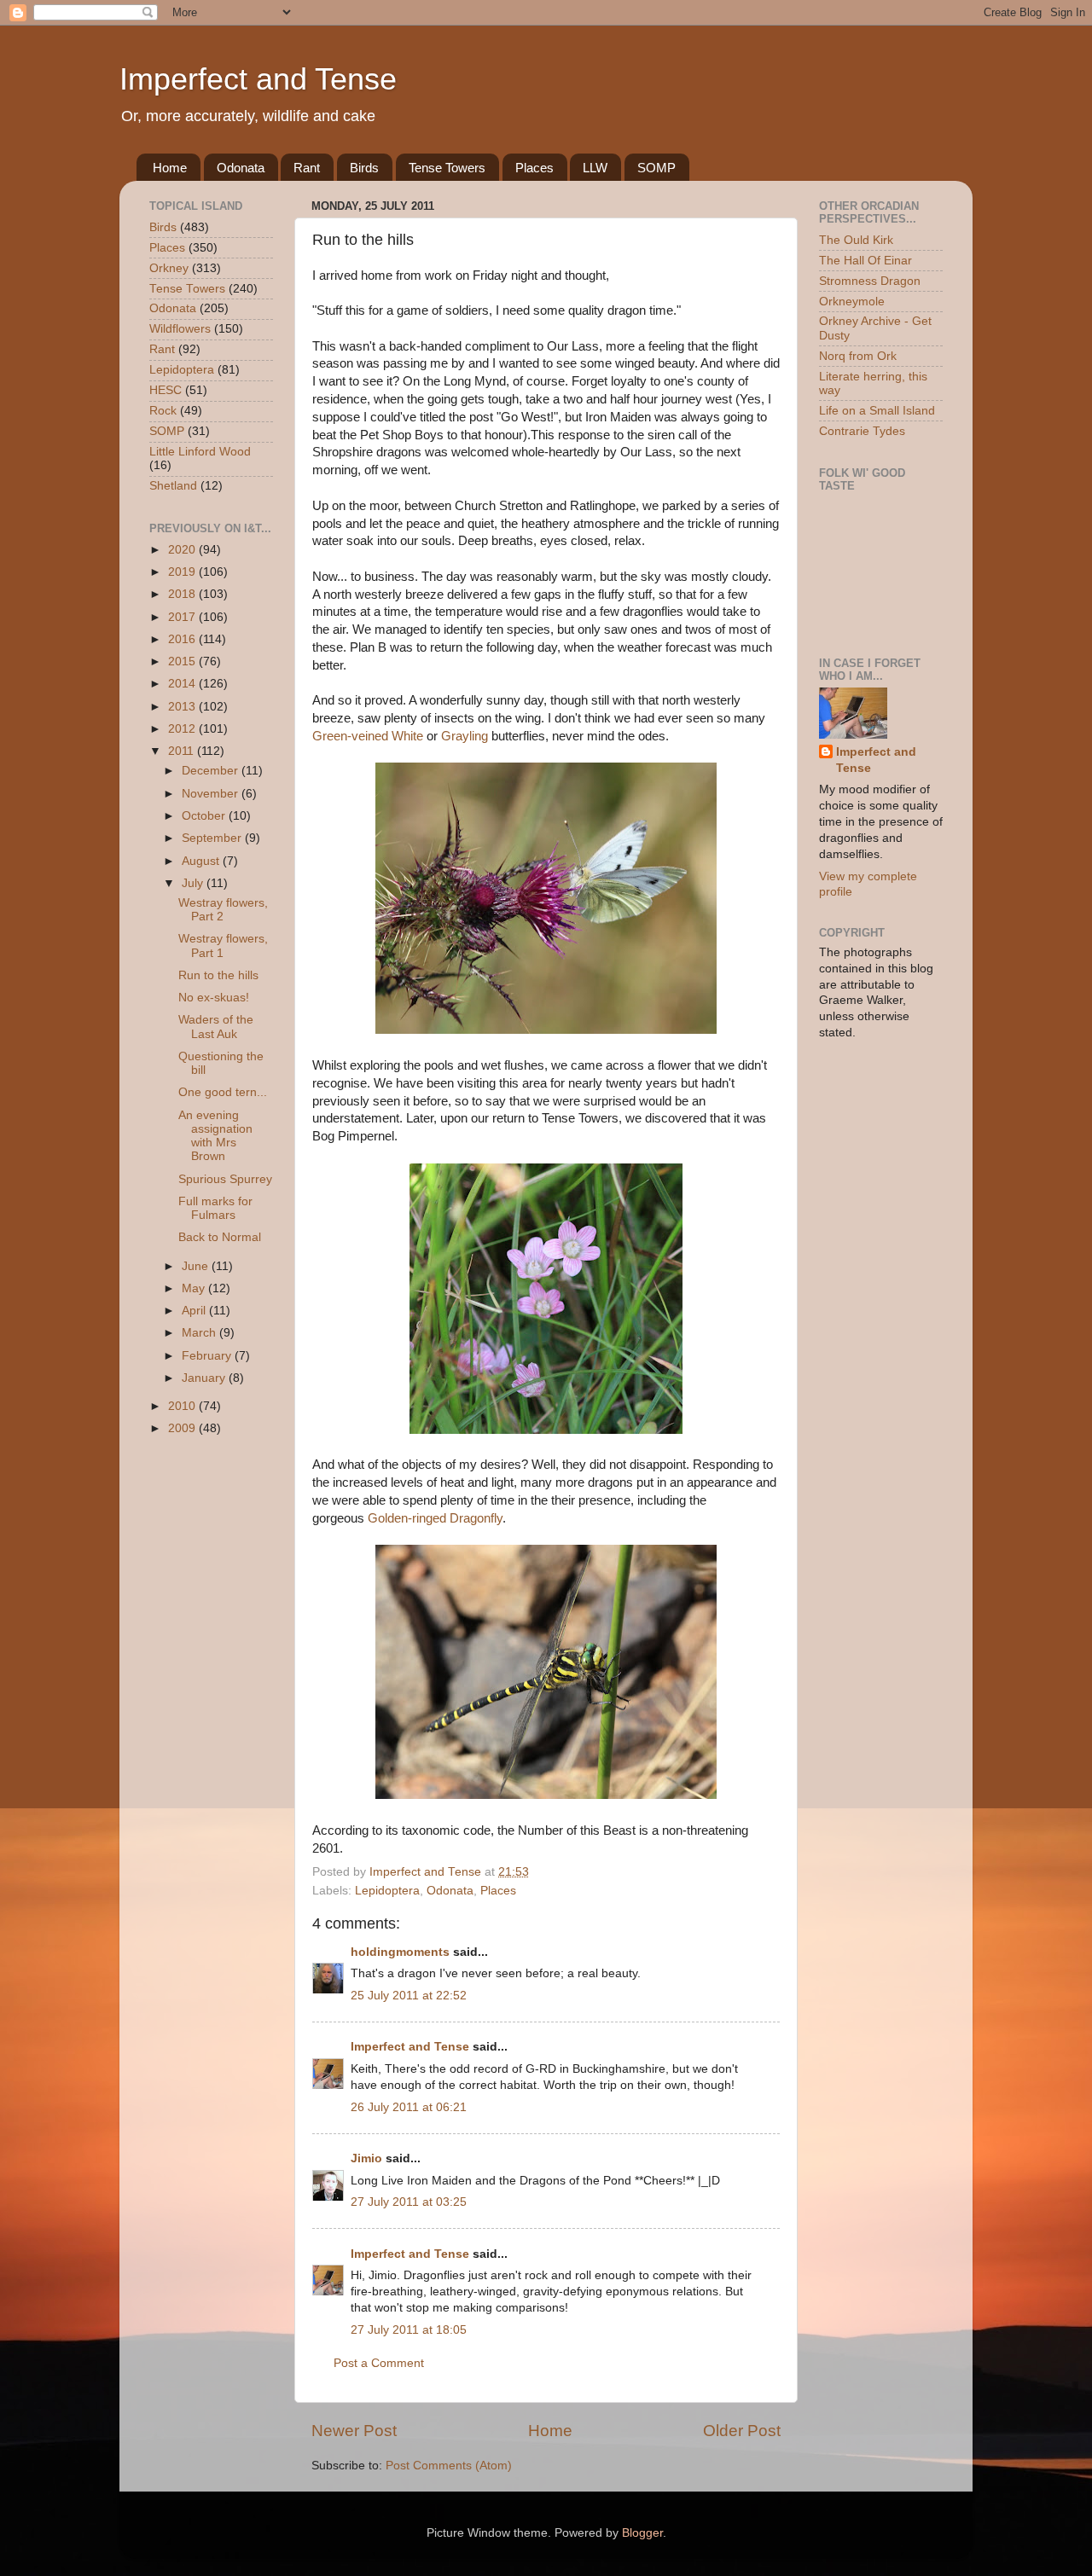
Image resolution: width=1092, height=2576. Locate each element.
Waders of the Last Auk (216, 1027)
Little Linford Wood (200, 452)
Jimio (366, 2158)
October (205, 816)
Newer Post (354, 2431)
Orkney (169, 268)
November (212, 794)
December (212, 771)
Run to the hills (218, 975)
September (213, 838)
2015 (183, 661)
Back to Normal (220, 1237)
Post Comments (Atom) (449, 2466)
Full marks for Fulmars (215, 1208)
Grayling (465, 736)
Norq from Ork (858, 356)
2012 (183, 729)
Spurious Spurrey (225, 1179)
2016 (183, 639)
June (197, 1266)
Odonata (241, 168)
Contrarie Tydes (862, 431)
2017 (183, 617)
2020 (183, 550)
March (200, 1333)
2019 (183, 572)
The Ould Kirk (856, 240)
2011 (183, 751)
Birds (364, 168)
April (195, 1311)
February (208, 1356)
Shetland (173, 486)
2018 (183, 594)
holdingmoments (400, 1952)
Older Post (742, 2431)
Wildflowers (180, 329)
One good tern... (223, 1092)
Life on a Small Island (877, 411)
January (205, 1378)
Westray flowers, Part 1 (223, 946)
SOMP (656, 168)
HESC (166, 390)
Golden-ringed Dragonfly (435, 1518)
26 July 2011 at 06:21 (409, 2107)
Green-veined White (368, 736)
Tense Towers (447, 168)
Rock (163, 411)
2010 (183, 1406)
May (195, 1288)
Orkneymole (852, 302)
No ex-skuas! (214, 998)
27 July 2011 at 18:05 (409, 2330)
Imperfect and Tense (258, 79)
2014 (183, 684)
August (202, 861)
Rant (307, 168)
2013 (183, 707)
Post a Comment (379, 2363)
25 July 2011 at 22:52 (409, 1996)
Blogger (642, 2533)
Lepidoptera (387, 1891)
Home (170, 168)
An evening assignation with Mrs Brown (215, 1136)
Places (534, 168)
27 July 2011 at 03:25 (409, 2202)
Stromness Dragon (870, 281)
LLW (595, 168)
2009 (183, 1428)
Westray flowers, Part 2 (223, 910)
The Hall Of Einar (865, 261)
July (194, 883)
